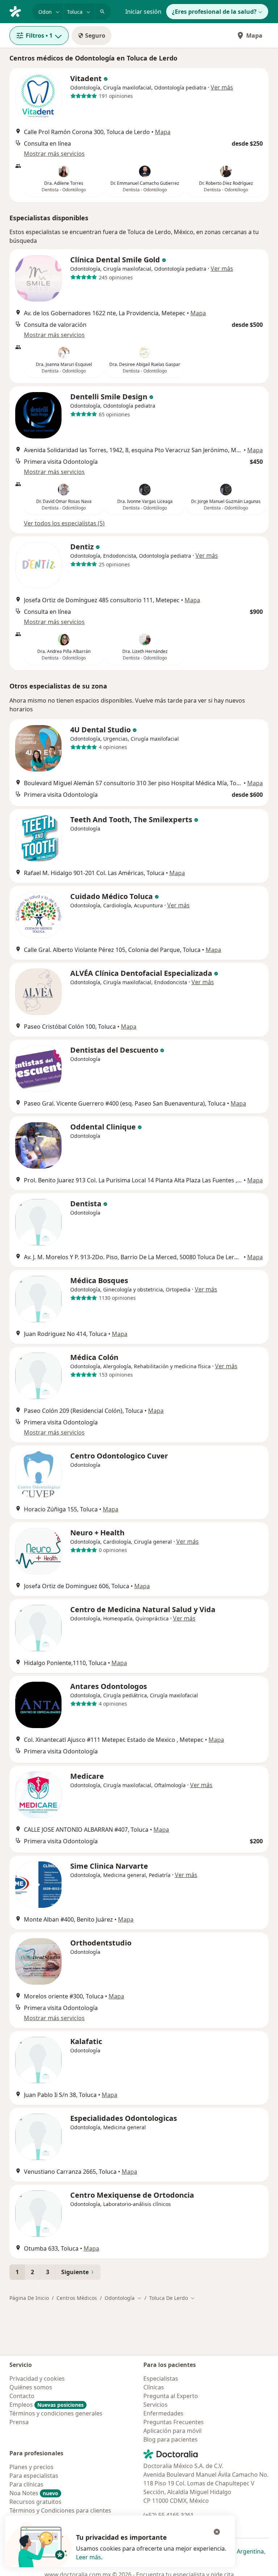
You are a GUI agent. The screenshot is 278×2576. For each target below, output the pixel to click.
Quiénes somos (31, 2387)
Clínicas (154, 2387)
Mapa (254, 36)
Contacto (22, 2396)
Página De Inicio (29, 2298)
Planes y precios (31, 2467)
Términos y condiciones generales (56, 2413)
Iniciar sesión (143, 12)
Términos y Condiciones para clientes (60, 2510)
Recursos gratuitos (35, 2502)
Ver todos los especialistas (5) (64, 523)
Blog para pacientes (170, 2439)
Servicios (155, 2405)
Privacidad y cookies (37, 2379)
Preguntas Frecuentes (174, 2422)
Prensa (19, 2422)
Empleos (47, 2405)
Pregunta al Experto (171, 2396)
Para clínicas (26, 2484)
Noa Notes (34, 2493)
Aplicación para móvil (172, 2431)
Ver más (222, 87)
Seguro (95, 36)
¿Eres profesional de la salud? (214, 12)
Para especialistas (34, 2476)
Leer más (89, 2557)
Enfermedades (163, 2413)
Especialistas (161, 2379)
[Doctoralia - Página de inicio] (18, 11)
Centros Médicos (77, 2298)
